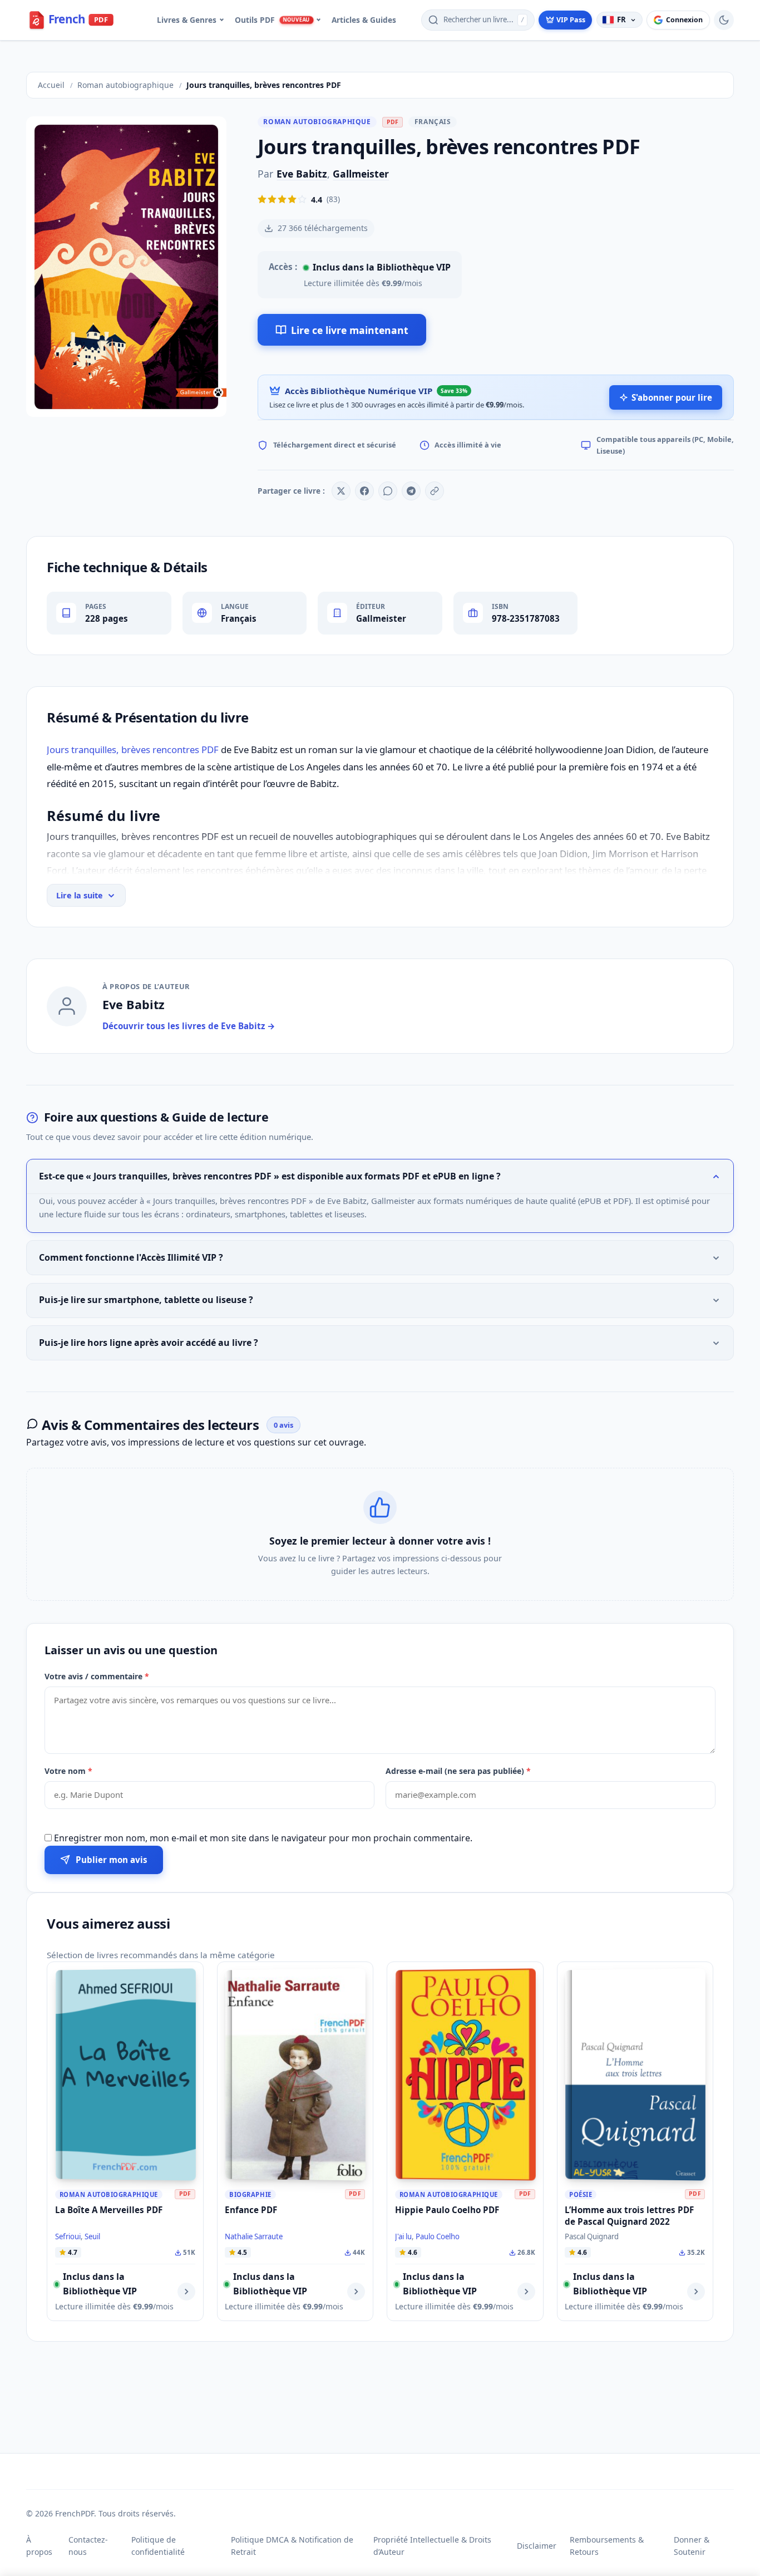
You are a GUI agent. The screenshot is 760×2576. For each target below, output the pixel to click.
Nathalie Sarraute (254, 2236)
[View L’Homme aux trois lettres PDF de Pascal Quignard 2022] (696, 2292)
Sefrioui (68, 2236)
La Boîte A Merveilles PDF (109, 2210)
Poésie (581, 2194)
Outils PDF (272, 20)
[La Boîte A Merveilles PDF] (126, 2075)
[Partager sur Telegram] (411, 491)
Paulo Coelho (438, 2236)
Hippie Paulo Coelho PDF (447, 2210)
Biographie (250, 2194)
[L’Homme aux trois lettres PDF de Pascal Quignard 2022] (635, 2075)
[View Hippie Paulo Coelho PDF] (526, 2292)
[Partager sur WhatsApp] (388, 491)
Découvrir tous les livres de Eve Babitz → (189, 1026)
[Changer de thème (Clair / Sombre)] (724, 20)
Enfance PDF (251, 2210)
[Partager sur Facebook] (364, 491)
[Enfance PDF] (295, 2075)
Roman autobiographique (317, 122)
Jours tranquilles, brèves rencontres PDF (133, 749)
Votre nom (68, 1771)
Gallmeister (361, 174)
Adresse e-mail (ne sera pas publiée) (458, 1771)
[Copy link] (435, 491)
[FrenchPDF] (79, 20)
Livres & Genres (187, 20)
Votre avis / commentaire (97, 1676)
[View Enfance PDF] (356, 2292)
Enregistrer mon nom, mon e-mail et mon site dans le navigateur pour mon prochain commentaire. (263, 1838)
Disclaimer (537, 2546)
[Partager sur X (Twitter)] (341, 491)
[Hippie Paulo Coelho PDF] (466, 2075)
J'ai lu (403, 2236)
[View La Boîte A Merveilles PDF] (186, 2292)
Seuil (92, 2236)
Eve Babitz (302, 174)
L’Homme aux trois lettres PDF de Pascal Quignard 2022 (629, 2216)
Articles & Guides (364, 20)
